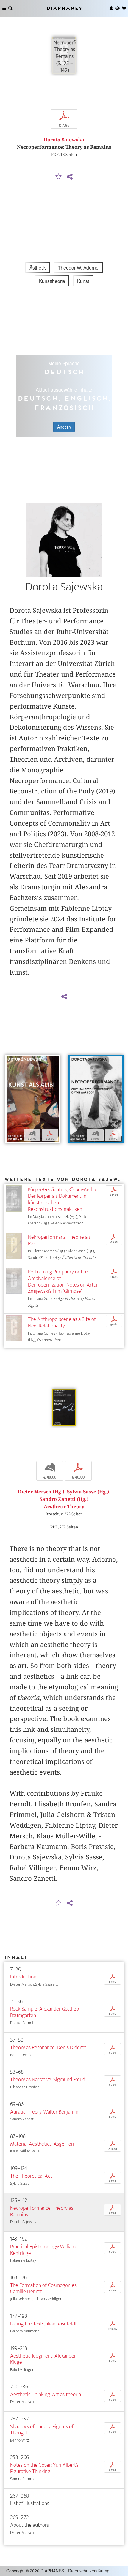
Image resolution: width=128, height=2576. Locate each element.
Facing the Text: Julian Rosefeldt (43, 2324)
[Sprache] (118, 8)
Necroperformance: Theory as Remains (42, 2211)
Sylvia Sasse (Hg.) (88, 1492)
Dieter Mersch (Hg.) (41, 1492)
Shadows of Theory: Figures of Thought (42, 2430)
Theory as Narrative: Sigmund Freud (48, 2080)
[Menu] (4, 8)
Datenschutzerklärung (89, 2571)
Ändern (64, 427)
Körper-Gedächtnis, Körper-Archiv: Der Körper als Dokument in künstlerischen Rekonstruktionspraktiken (63, 1199)
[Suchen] (10, 8)
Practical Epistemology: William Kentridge (43, 2250)
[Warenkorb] (124, 8)
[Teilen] (70, 177)
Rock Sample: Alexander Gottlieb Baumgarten (45, 2012)
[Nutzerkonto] (111, 8)
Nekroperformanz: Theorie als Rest (59, 1240)
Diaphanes (64, 8)
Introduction (23, 1977)
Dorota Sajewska (64, 140)
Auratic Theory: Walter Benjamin (44, 2112)
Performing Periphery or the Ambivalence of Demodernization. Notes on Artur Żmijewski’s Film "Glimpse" (63, 1282)
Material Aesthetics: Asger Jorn (43, 2144)
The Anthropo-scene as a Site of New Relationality (62, 1323)
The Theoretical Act (31, 2176)
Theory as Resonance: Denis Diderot (48, 2047)
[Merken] (59, 177)
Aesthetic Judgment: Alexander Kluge (43, 2359)
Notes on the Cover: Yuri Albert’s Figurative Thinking (44, 2468)
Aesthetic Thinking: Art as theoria (46, 2394)
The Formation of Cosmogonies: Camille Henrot (44, 2289)
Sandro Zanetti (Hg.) (64, 1499)
